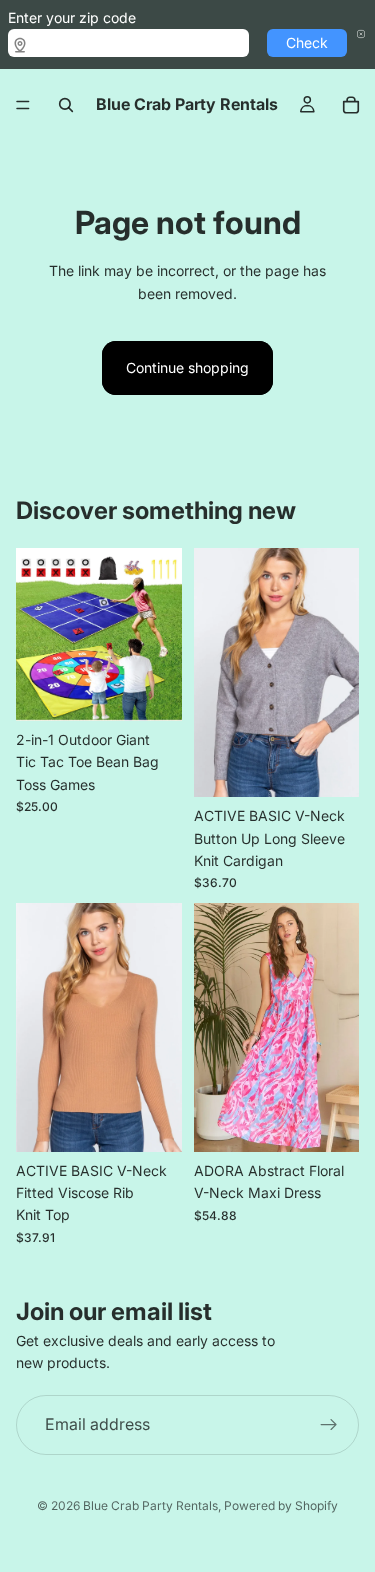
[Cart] (351, 105)
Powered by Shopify (281, 1505)
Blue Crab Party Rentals (150, 1505)
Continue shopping (187, 367)
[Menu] (23, 105)
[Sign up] (329, 1425)
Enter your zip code (72, 17)
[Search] (66, 105)
